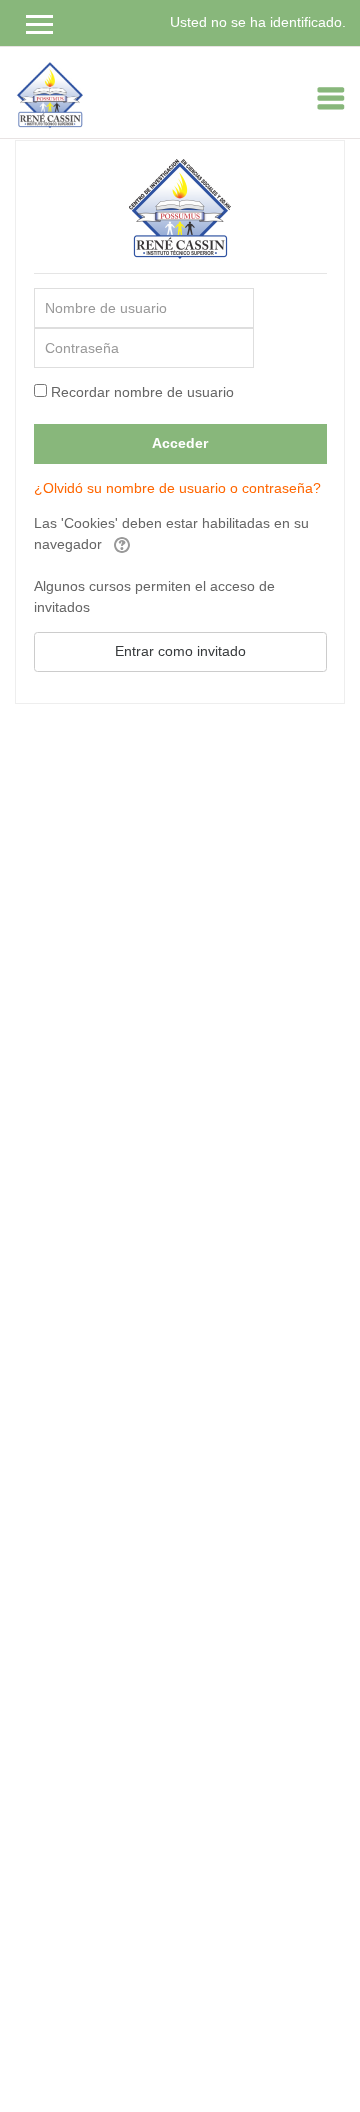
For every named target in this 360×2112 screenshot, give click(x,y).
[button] (122, 545)
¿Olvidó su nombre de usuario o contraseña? (177, 488)
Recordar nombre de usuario (142, 392)
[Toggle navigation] (331, 98)
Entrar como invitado (180, 651)
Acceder (180, 443)
